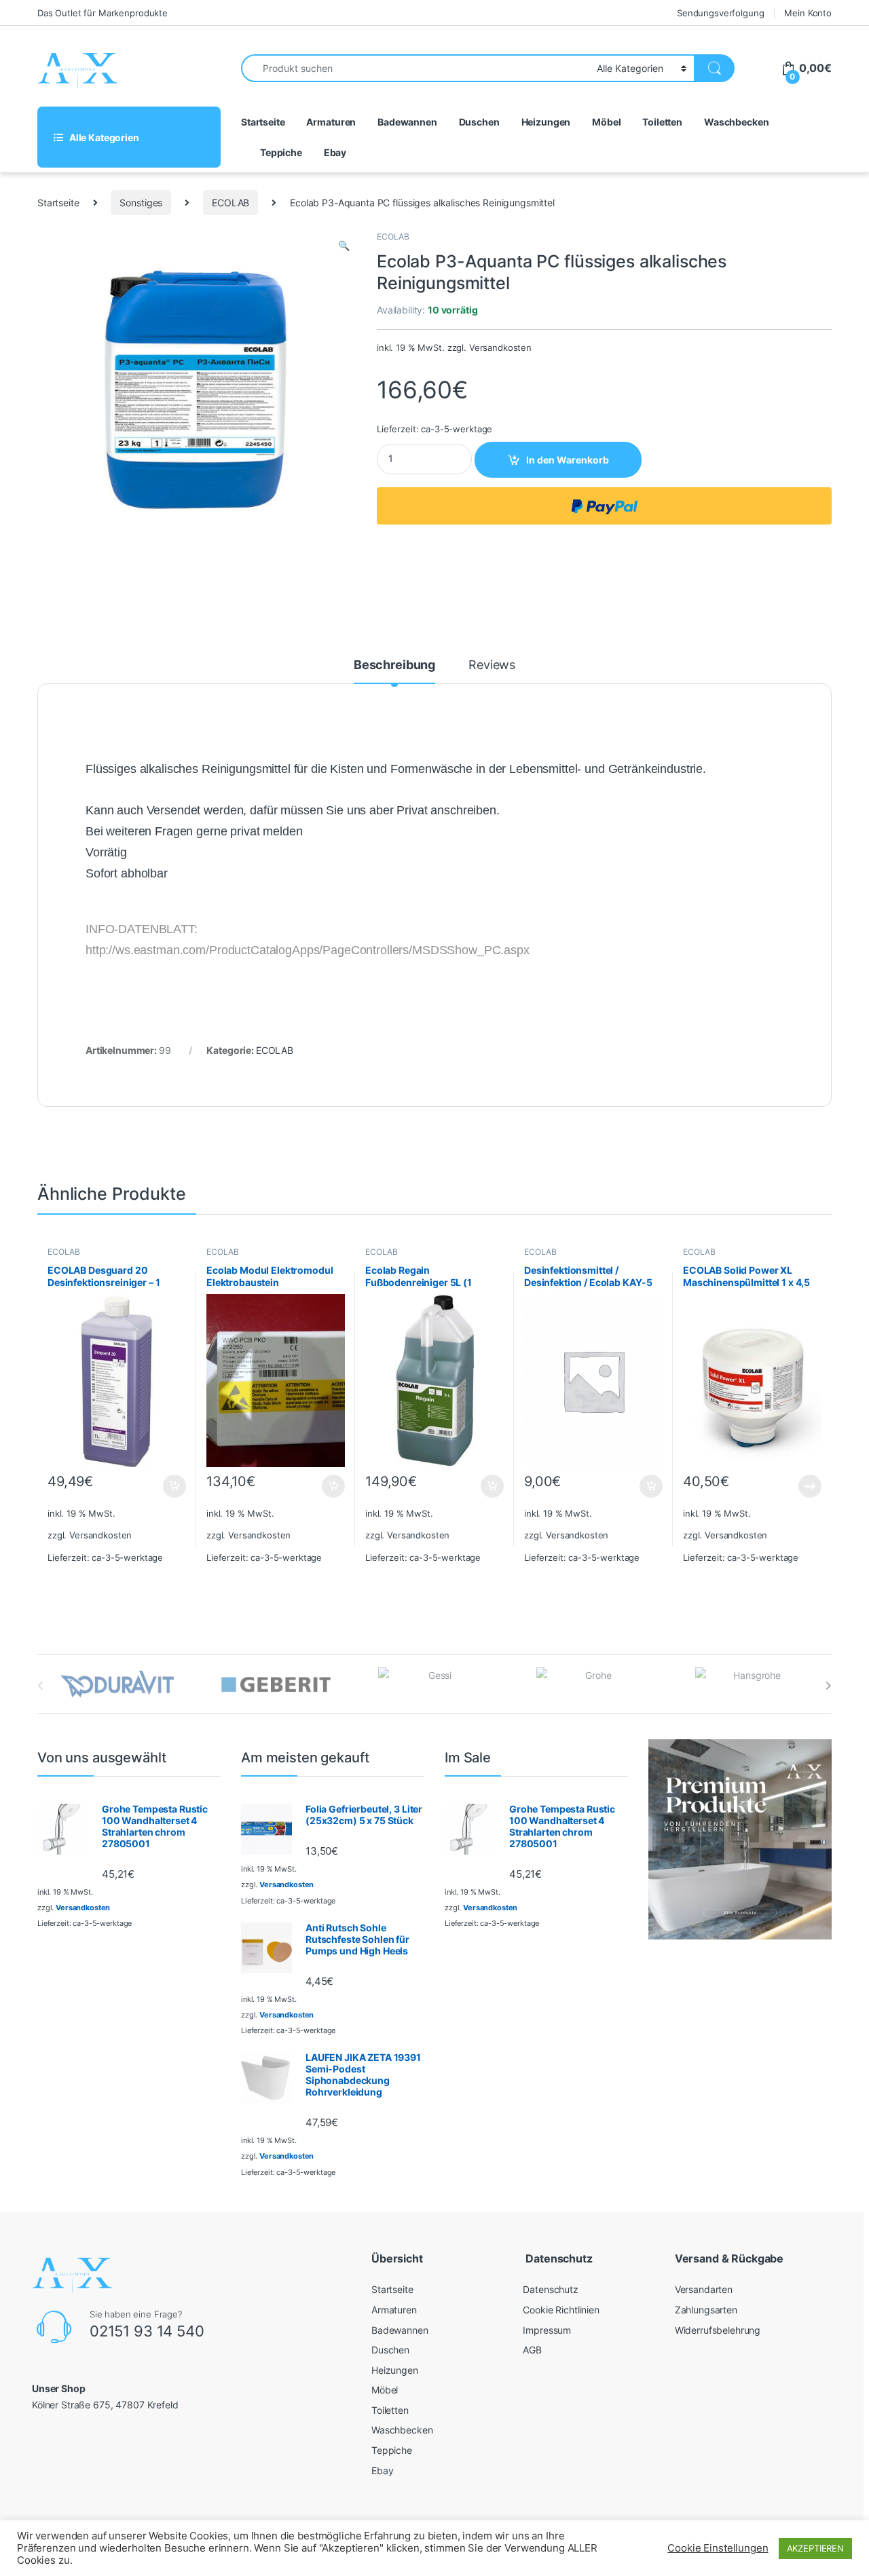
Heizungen (546, 122)
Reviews (492, 665)
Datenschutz (550, 2289)
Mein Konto (808, 13)
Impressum (547, 2330)
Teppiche (281, 152)
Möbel (606, 122)
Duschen (479, 122)
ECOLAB (230, 203)
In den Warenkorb (568, 460)
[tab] (394, 671)
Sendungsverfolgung (720, 13)
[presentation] (829, 1686)
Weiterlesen (797, 1486)
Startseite (263, 122)
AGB (532, 2350)
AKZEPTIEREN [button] (815, 2548)
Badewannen (407, 122)
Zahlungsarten (706, 2310)
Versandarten (704, 2289)
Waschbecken (736, 122)
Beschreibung (394, 665)
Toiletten (662, 122)
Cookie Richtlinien (561, 2310)
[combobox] (415, 68)
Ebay (335, 152)
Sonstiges (141, 203)
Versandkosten (500, 348)
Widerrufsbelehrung (718, 2330)
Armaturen (331, 122)
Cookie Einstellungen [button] (718, 2548)
